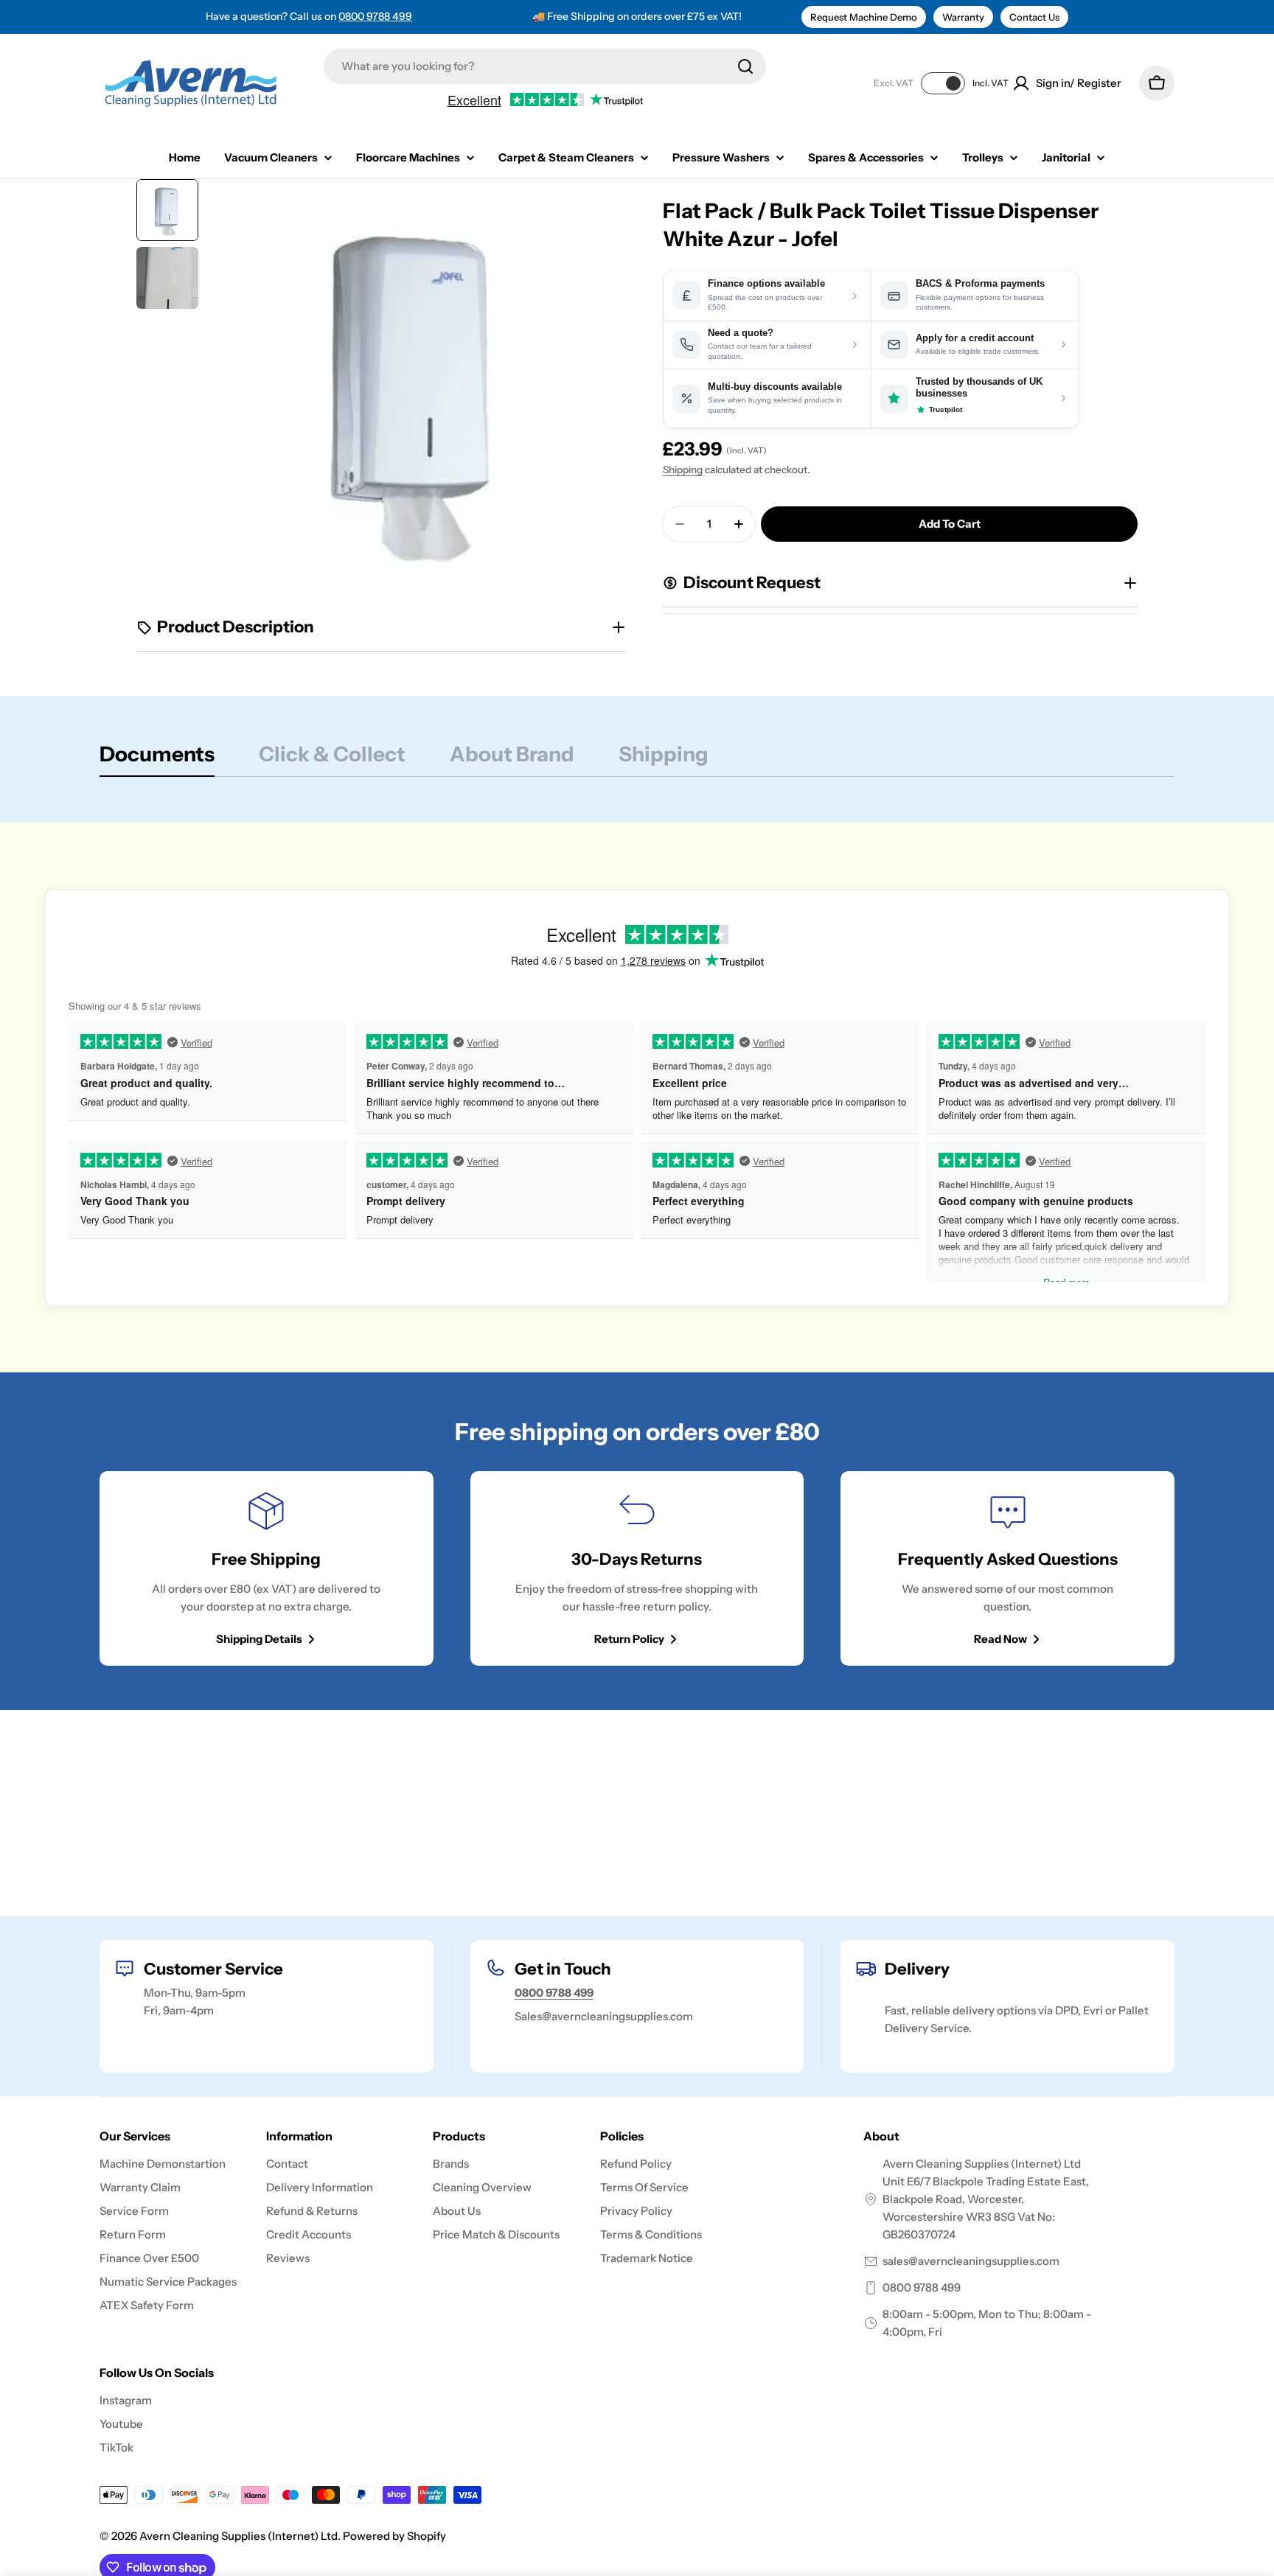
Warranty (963, 17)
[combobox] (545, 66)
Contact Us (1034, 17)
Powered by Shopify (394, 2536)
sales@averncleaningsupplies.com (971, 2261)
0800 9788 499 (375, 16)
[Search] (745, 66)
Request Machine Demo (864, 17)
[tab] (157, 758)
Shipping (683, 470)
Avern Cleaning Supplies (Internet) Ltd (239, 2536)
